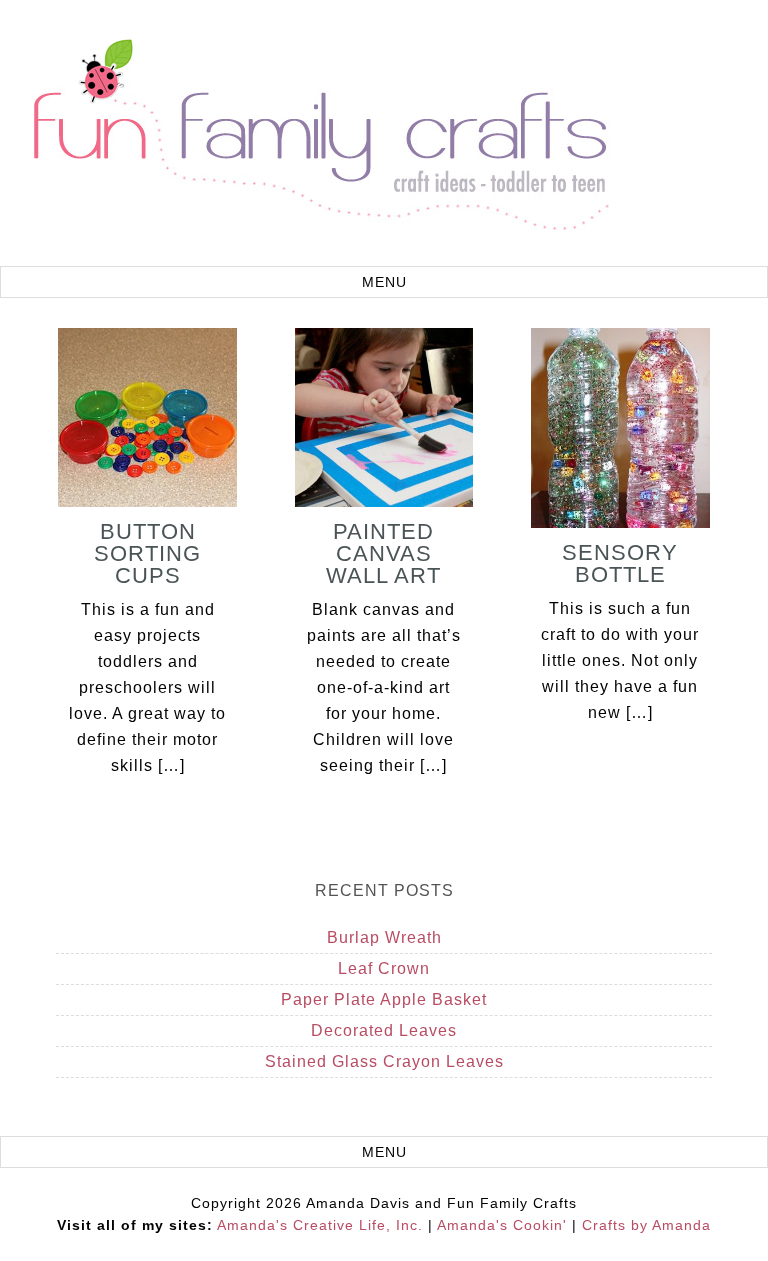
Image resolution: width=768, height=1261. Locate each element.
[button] (384, 282)
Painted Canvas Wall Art (383, 553)
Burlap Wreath (384, 937)
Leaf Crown (384, 968)
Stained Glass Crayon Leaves (384, 1061)
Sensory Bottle (620, 563)
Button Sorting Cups (147, 553)
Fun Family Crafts (318, 135)
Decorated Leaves (384, 1030)
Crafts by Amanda (646, 1225)
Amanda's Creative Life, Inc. (320, 1225)
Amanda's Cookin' (502, 1225)
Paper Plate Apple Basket (384, 999)
